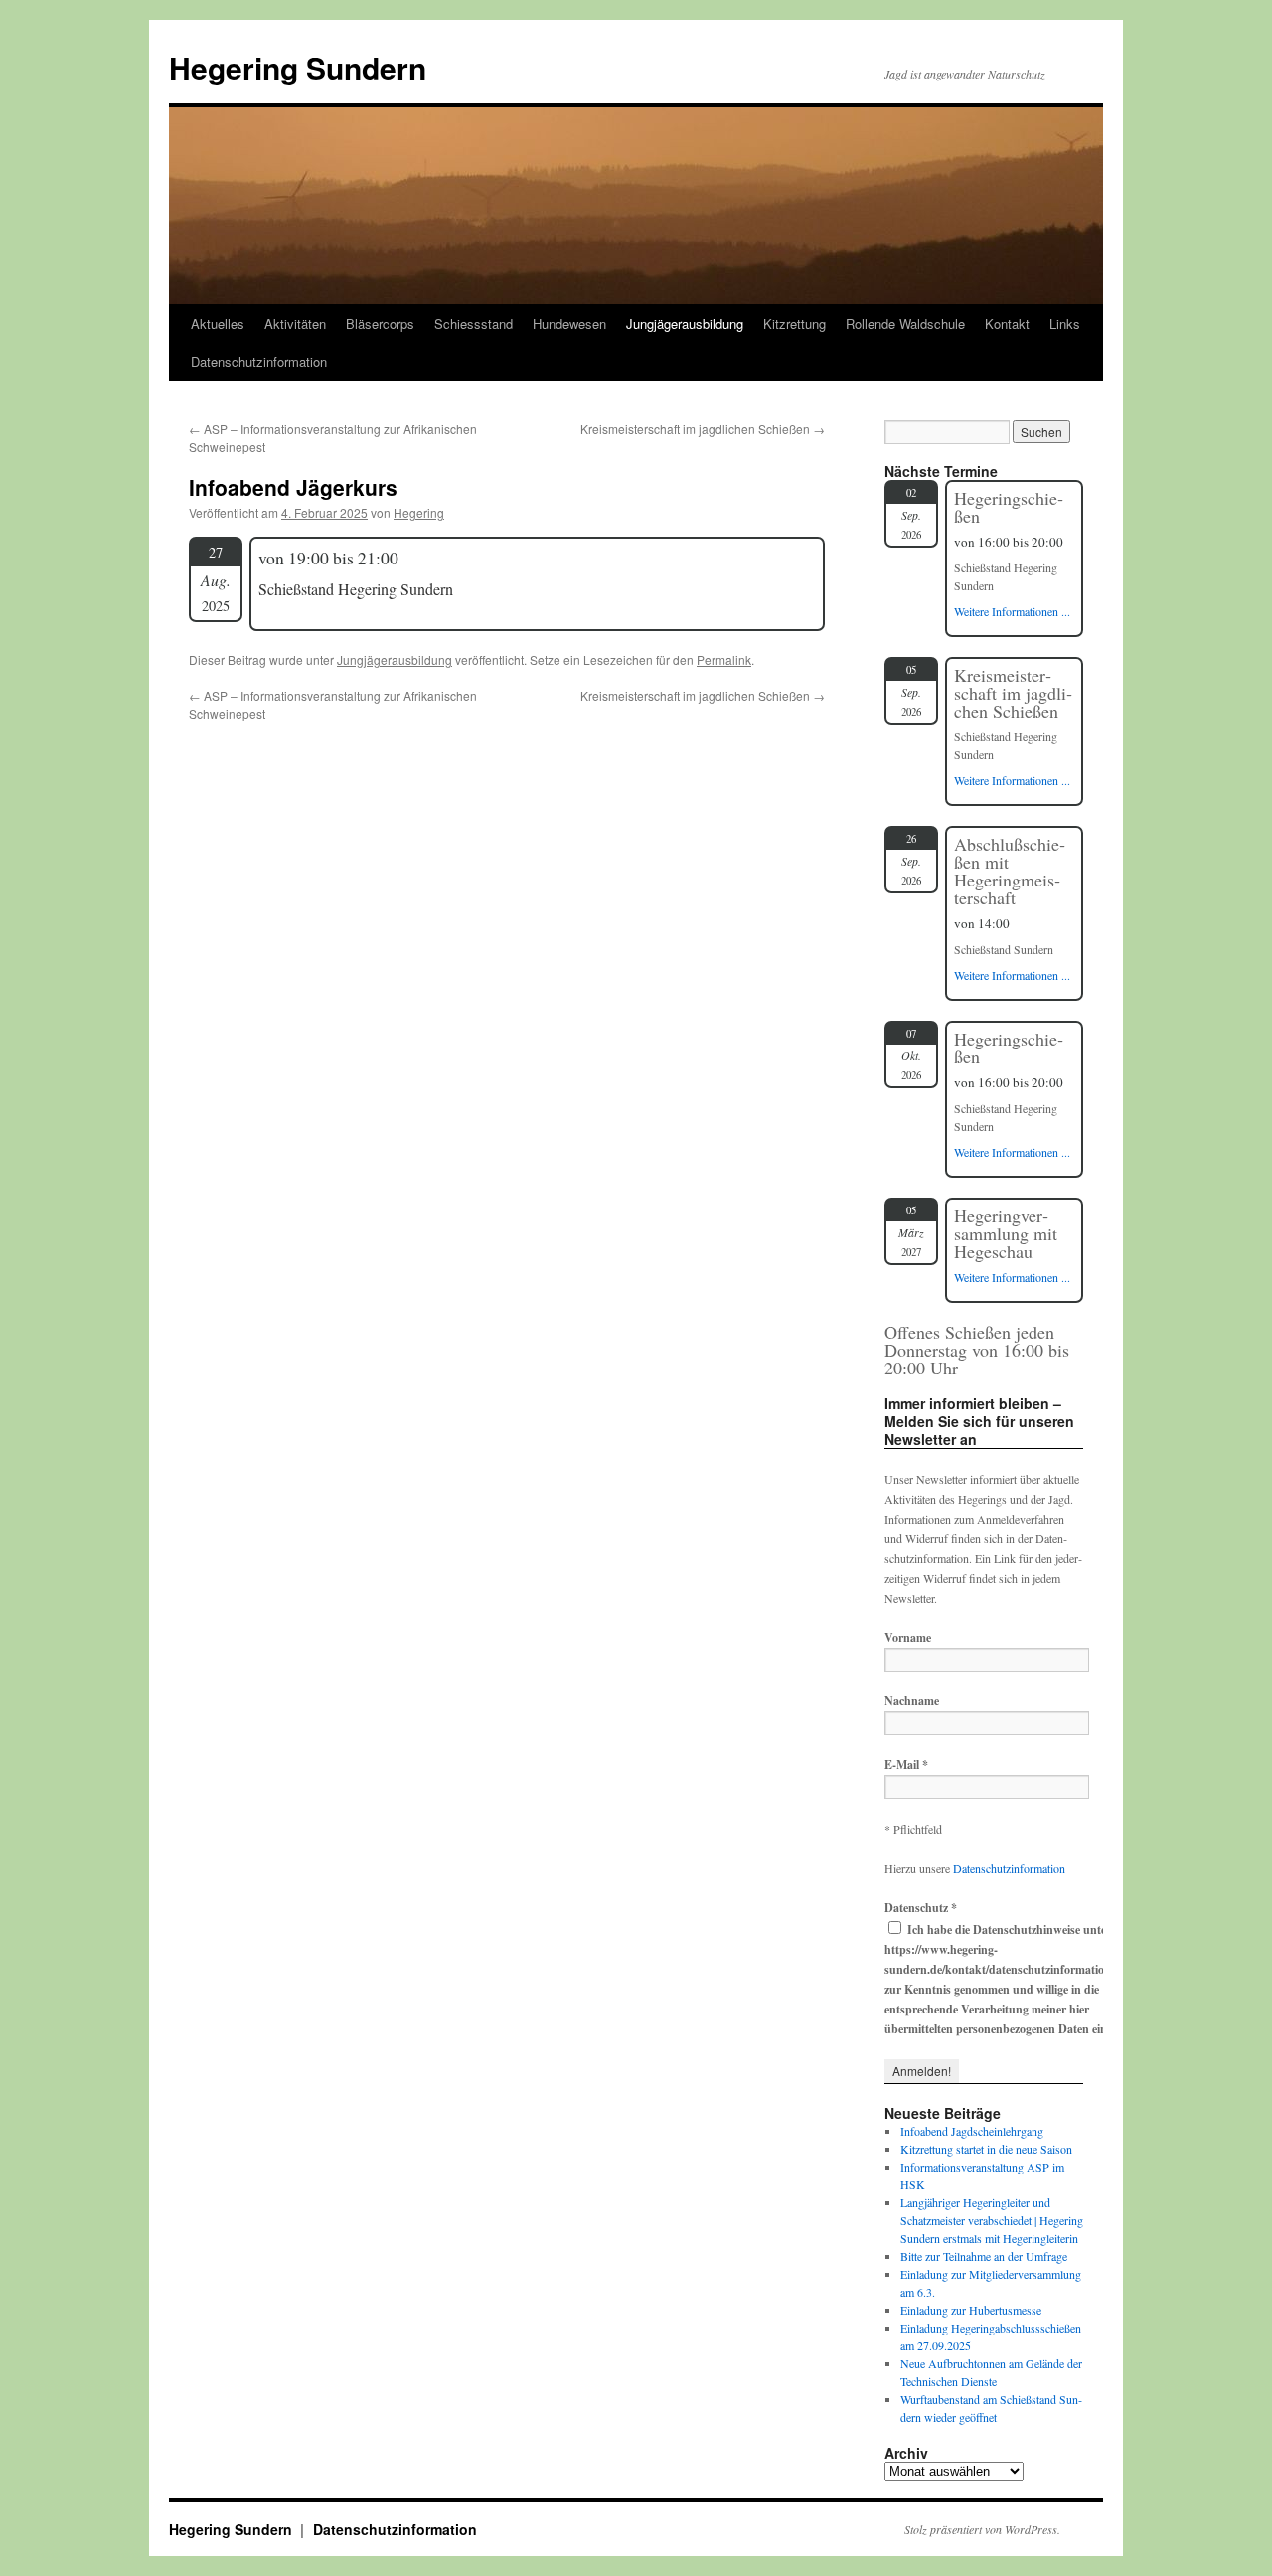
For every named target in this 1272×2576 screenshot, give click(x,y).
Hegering (419, 512)
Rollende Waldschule (905, 323)
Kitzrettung (795, 323)
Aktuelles (218, 323)
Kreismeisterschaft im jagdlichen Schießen (703, 429)
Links (1065, 323)
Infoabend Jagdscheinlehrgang (972, 2131)
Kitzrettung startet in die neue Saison (986, 2149)
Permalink (724, 659)
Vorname (908, 1637)
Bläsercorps (380, 323)
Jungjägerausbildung (685, 323)
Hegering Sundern (298, 67)
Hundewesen (569, 323)
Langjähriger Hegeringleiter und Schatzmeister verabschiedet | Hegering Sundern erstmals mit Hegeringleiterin (992, 2220)
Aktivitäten (295, 323)
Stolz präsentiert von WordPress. (982, 2529)
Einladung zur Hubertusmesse (971, 2310)
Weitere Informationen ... (1012, 611)
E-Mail (906, 1765)
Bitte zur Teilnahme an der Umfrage (984, 2256)
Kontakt (1007, 323)
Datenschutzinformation (259, 361)
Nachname (912, 1701)
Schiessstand (474, 323)
